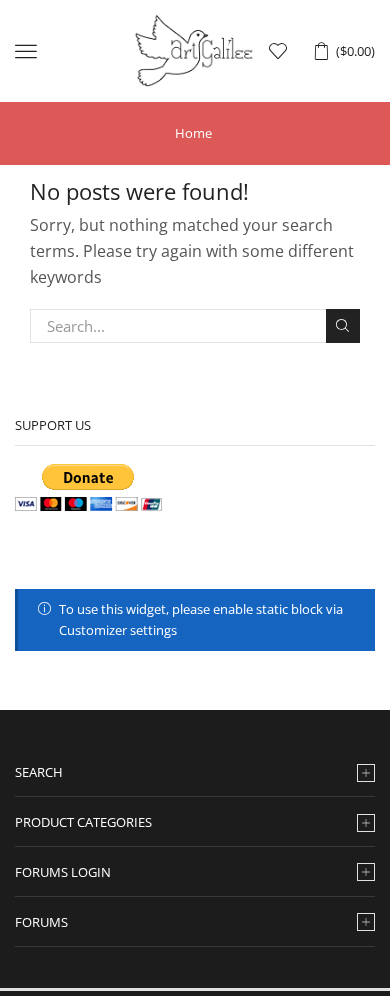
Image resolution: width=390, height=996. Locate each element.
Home (193, 133)
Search (343, 326)
